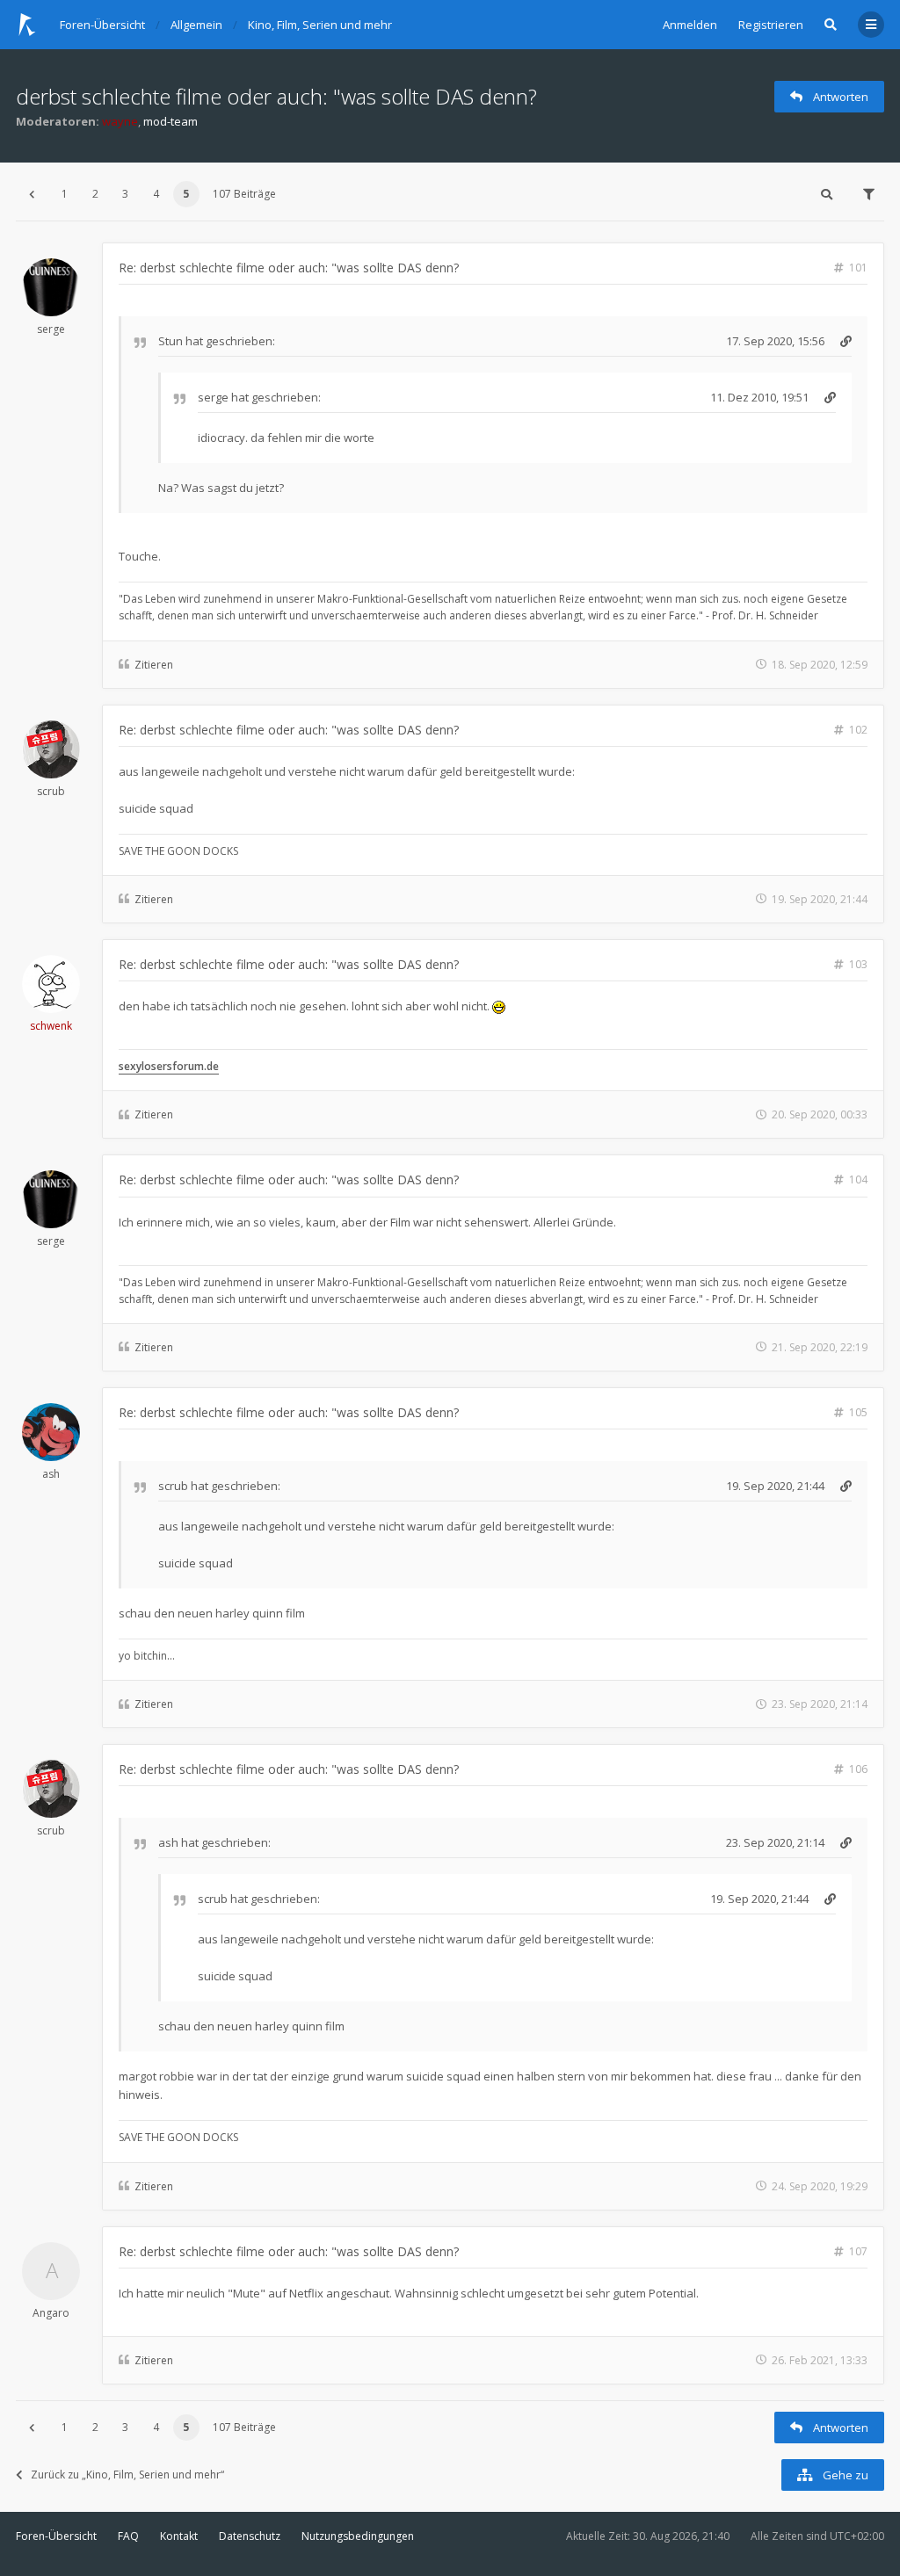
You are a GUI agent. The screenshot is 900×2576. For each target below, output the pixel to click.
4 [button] (156, 194)
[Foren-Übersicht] (27, 25)
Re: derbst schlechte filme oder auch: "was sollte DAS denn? (289, 268)
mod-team (171, 121)
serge (51, 329)
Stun (171, 341)
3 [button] (125, 194)
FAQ (128, 2536)
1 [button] (65, 194)
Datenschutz (250, 2536)
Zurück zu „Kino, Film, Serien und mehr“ (127, 2475)
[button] (32, 194)
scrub (51, 791)
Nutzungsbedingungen (358, 2536)
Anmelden (690, 25)
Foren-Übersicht (56, 2536)
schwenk (51, 1026)
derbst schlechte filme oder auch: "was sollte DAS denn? (276, 96)
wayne (120, 121)
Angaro (51, 2313)
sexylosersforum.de (169, 1066)
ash (51, 1474)
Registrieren (771, 25)
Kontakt (179, 2536)
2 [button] (95, 194)
